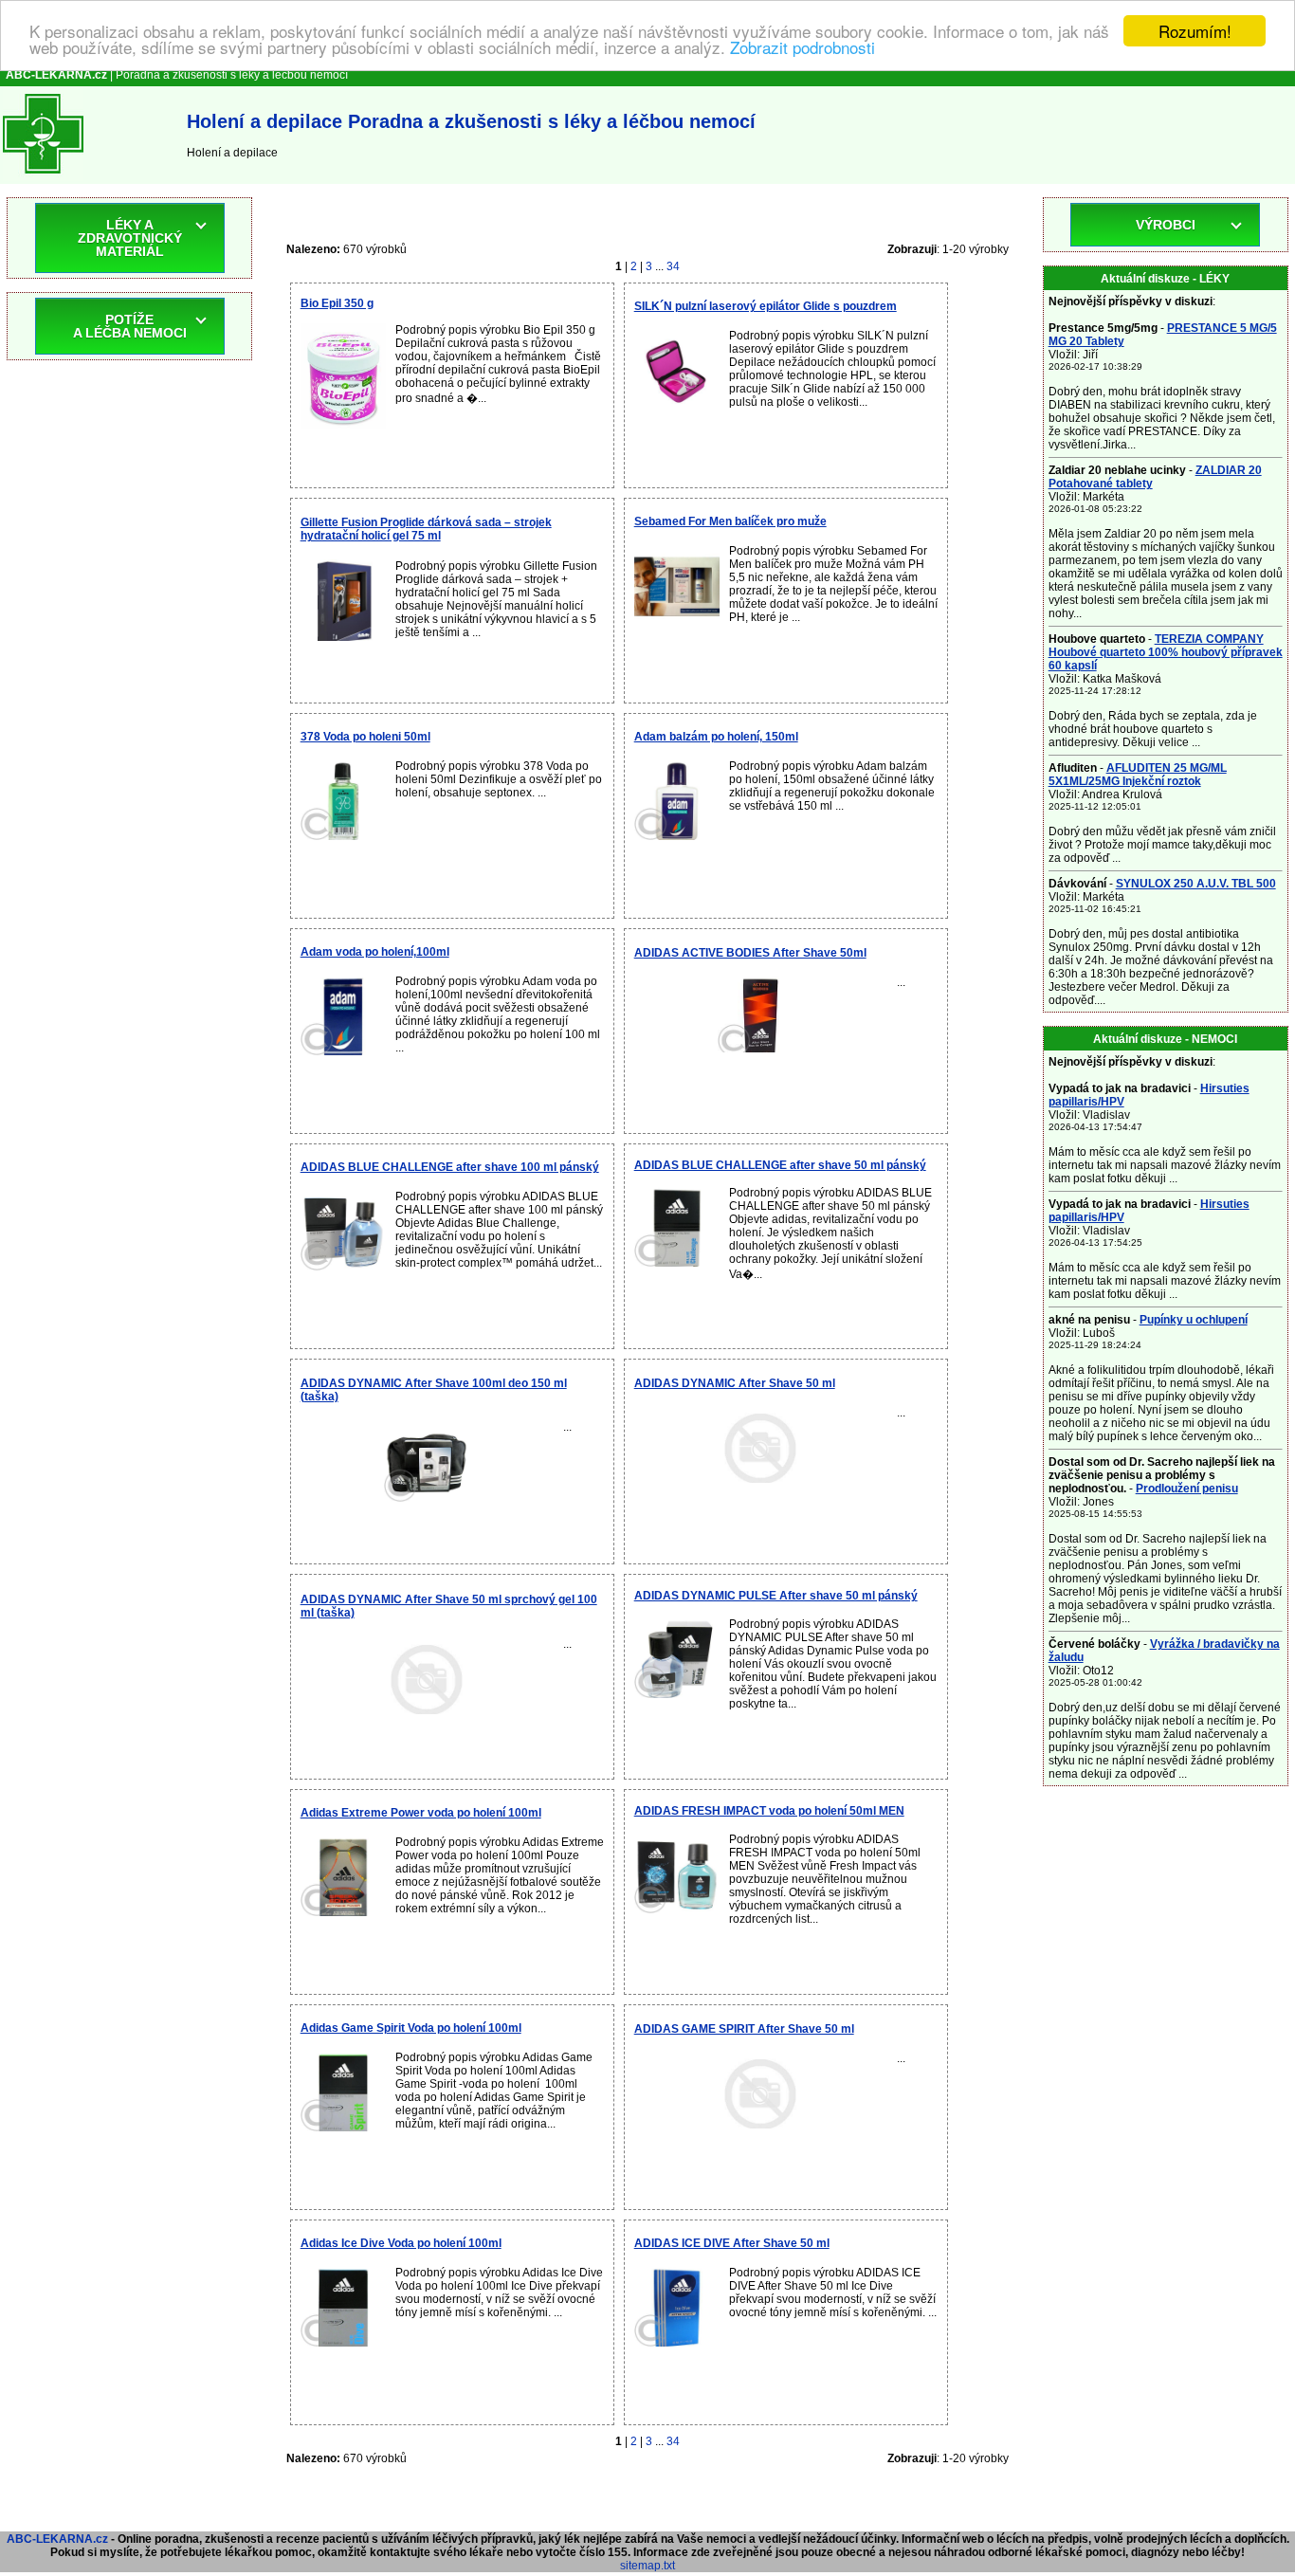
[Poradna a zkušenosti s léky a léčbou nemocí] (43, 177)
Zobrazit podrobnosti (803, 48)
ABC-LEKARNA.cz (57, 2539)
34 (673, 266)
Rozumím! (1195, 31)
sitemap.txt (647, 2566)
